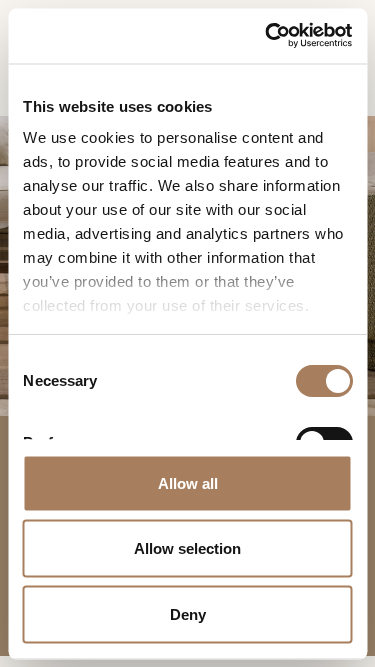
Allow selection (187, 548)
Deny (188, 613)
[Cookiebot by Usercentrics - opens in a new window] (267, 35)
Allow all (188, 482)
